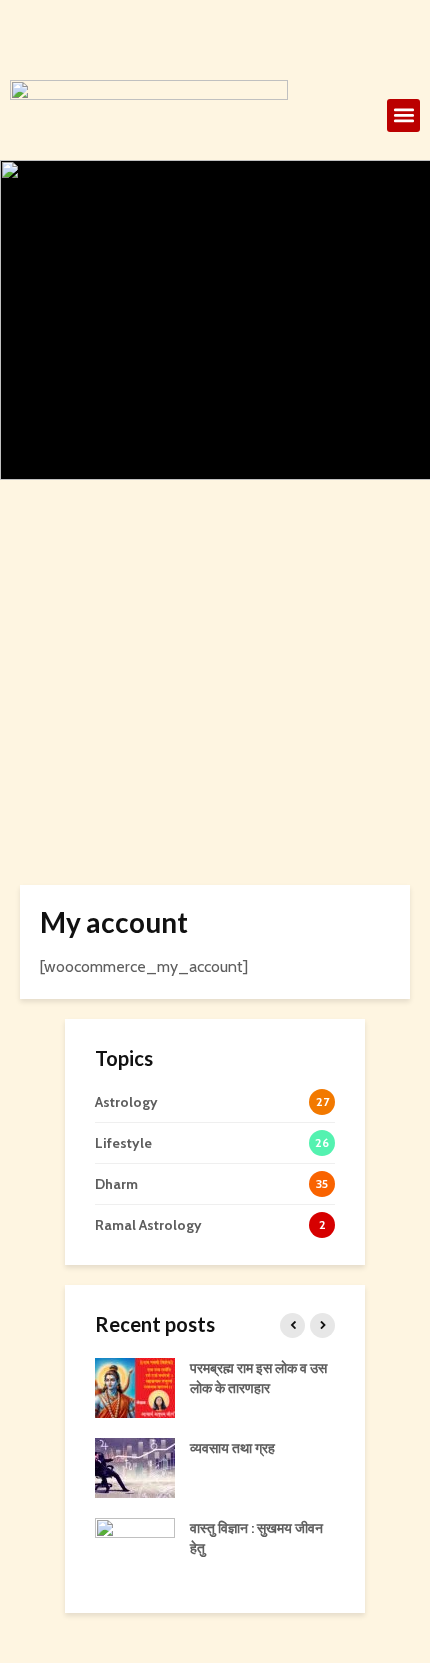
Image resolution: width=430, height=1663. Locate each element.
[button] (403, 115)
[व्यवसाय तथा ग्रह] (135, 1467)
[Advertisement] (215, 725)
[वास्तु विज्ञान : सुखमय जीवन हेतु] (135, 1547)
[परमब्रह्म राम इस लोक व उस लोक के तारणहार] (135, 1387)
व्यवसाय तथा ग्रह (232, 1448)
